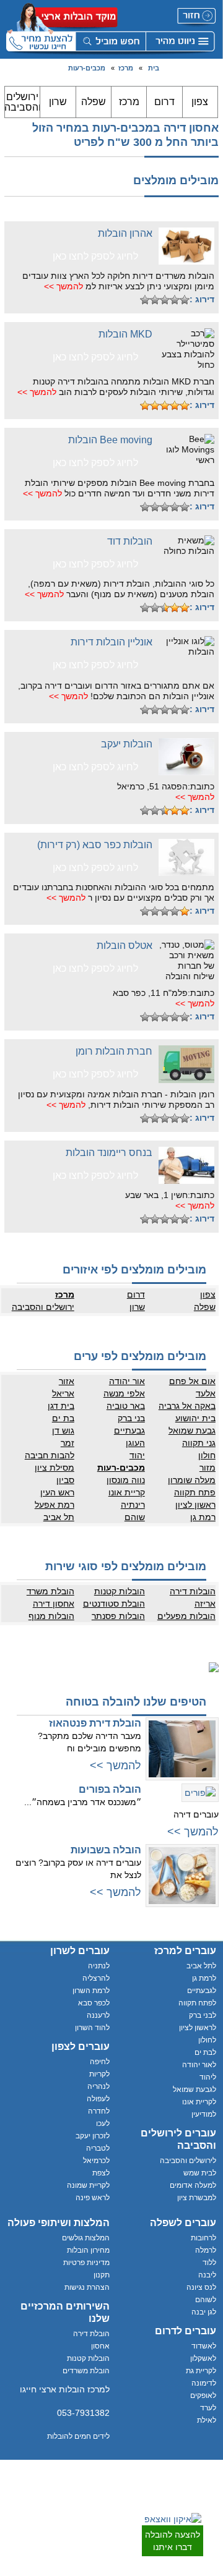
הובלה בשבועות (106, 1850)
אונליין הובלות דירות (111, 642)
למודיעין (204, 2114)
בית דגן (61, 1406)
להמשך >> (63, 286)
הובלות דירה (193, 1591)
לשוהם (206, 2300)
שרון (58, 102)
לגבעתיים (202, 1991)
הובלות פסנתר (118, 1616)
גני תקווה (199, 1443)
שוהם (135, 1517)
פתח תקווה (195, 1492)
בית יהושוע (195, 1418)
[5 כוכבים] (145, 300)
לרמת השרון (91, 1991)
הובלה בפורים (110, 1789)
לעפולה (98, 2099)
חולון (207, 1455)
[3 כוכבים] (165, 300)
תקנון (102, 2275)
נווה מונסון (126, 1480)
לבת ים (205, 2052)
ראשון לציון (195, 1505)
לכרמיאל (96, 2161)
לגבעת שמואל (195, 2089)
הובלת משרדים (86, 2371)
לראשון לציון (198, 2028)
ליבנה (207, 2275)
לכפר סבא (94, 2003)
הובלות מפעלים (186, 1616)
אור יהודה (127, 1381)
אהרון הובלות (125, 233)
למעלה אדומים (193, 2185)
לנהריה (98, 2086)
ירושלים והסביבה (23, 102)
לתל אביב (201, 1966)
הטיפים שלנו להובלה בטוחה (136, 1702)
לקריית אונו (199, 2102)
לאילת (207, 2420)
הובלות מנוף (51, 1616)
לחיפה (100, 2062)
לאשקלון (203, 2358)
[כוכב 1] (185, 300)
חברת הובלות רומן (114, 1051)
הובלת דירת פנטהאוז (95, 1723)
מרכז (126, 68)
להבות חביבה (50, 1455)
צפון (200, 102)
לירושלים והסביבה (188, 2161)
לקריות (99, 2074)
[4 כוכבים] (155, 300)
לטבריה (98, 2148)
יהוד (137, 1455)
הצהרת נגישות (87, 2287)
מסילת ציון (55, 1468)
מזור (208, 1468)
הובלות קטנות (120, 1591)
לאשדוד (204, 2346)
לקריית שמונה (88, 2185)
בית (154, 68)
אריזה (205, 1604)
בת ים (63, 1418)
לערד (208, 2408)
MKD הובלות (125, 334)
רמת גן (203, 1517)
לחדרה (99, 2111)
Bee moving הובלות (110, 440)
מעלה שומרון (192, 1480)
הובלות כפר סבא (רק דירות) (95, 845)
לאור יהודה (199, 2065)
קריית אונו (127, 1492)
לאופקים (203, 2395)
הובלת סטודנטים (114, 1604)
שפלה (94, 102)
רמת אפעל (55, 1505)
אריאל (63, 1393)
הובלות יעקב (127, 744)
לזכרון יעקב (93, 2136)
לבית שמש (200, 2173)
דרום (164, 102)
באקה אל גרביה (187, 1406)
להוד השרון (92, 2028)
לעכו (103, 2123)
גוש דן (63, 1430)
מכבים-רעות (87, 68)
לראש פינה (93, 2198)
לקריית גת (201, 2371)
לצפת (101, 2173)
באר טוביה (126, 1406)
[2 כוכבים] (175, 300)
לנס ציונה (201, 2287)
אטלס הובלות (125, 946)
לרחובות (203, 2238)
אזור (67, 1381)
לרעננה (98, 2015)
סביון (65, 1480)
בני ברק (131, 1418)
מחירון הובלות (88, 2250)
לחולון (207, 2040)
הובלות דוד (130, 541)
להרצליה (96, 1978)
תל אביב (59, 1517)
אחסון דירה (54, 1604)
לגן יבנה (204, 2312)
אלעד (206, 1393)
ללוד (209, 2263)
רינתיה (133, 1505)
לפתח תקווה (197, 2003)
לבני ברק (203, 2015)
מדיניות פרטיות (86, 2263)
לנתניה (99, 1966)
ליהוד (208, 2077)
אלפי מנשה (124, 1393)
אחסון (100, 2346)
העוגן (135, 1443)
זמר (68, 1443)
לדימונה (204, 2383)
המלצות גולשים (86, 2238)
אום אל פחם (192, 1381)
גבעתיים (129, 1430)
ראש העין (57, 1492)
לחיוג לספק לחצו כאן (95, 256)
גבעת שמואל (192, 1430)
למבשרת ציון (197, 2198)
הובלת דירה (91, 2334)
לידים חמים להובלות (78, 2436)
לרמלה (206, 2250)
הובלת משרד (50, 1591)
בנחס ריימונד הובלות (109, 1153)
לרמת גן (204, 1978)
